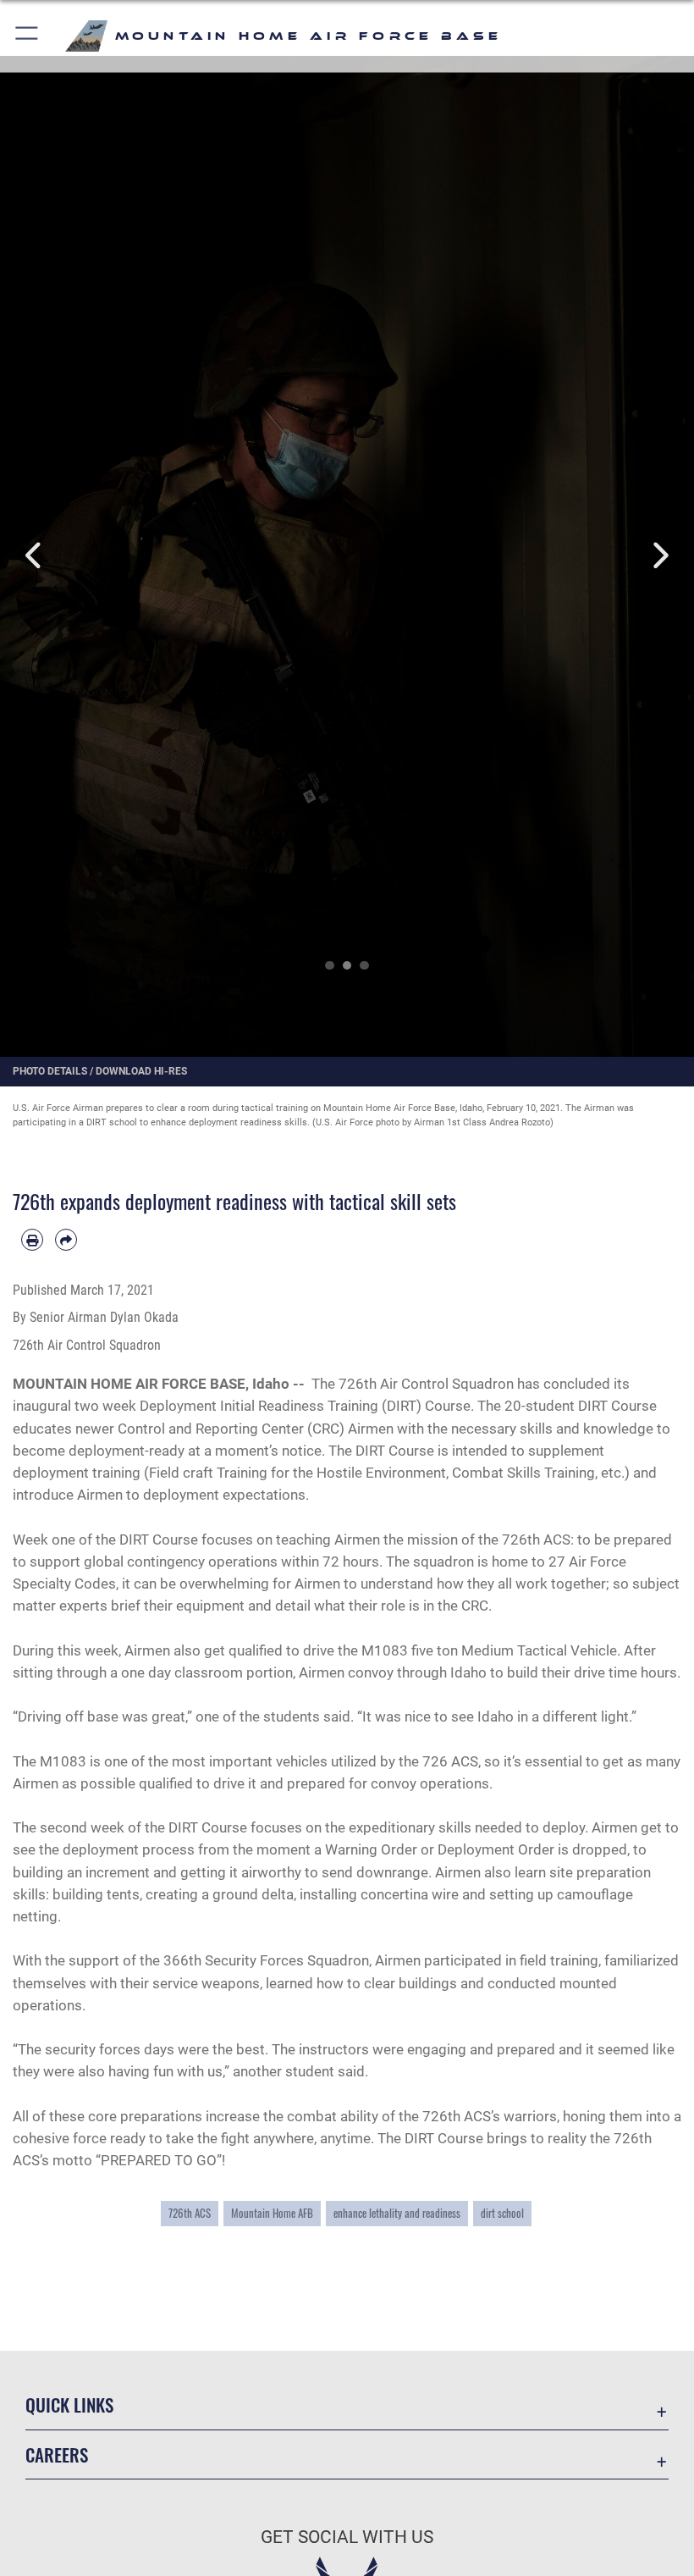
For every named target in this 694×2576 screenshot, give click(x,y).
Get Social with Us (347, 2537)
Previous (35, 556)
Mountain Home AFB (272, 2213)
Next (659, 556)
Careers (57, 2454)
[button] (28, 36)
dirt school (502, 2213)
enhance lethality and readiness (397, 2213)
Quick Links (69, 2405)
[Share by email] (66, 1240)
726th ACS (190, 2213)
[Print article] (32, 1240)
